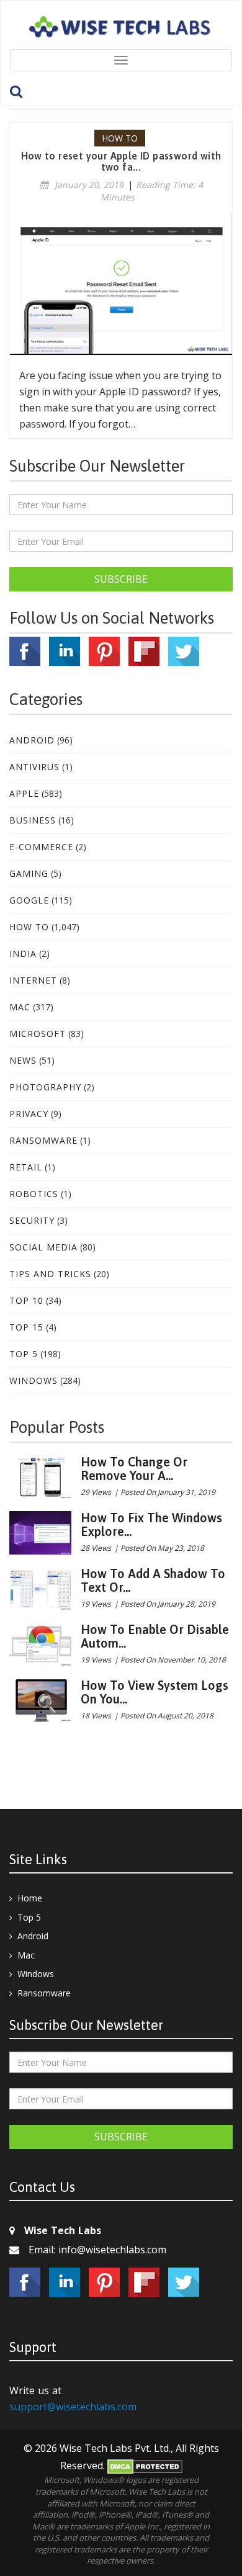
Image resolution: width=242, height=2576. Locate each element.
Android (32, 740)
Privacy (29, 1114)
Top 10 (26, 1300)
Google (29, 900)
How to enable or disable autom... (155, 1636)
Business (33, 820)
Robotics (34, 1194)
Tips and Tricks (50, 1274)
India (23, 954)
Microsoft (38, 1034)
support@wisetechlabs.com (73, 2407)
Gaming (29, 873)
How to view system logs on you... (155, 1692)
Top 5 (24, 1354)
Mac (20, 1007)
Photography (45, 1087)
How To (29, 927)
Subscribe (121, 579)
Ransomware (43, 1140)
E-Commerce (41, 847)
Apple (24, 793)
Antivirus (34, 767)
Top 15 (26, 1327)
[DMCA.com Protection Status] (145, 2466)
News (23, 1060)
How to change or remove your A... (134, 1469)
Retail (26, 1167)
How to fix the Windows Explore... (151, 1524)
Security (32, 1220)
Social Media (43, 1247)
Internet (33, 980)
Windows (34, 1380)
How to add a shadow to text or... (153, 1580)
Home (30, 1898)
